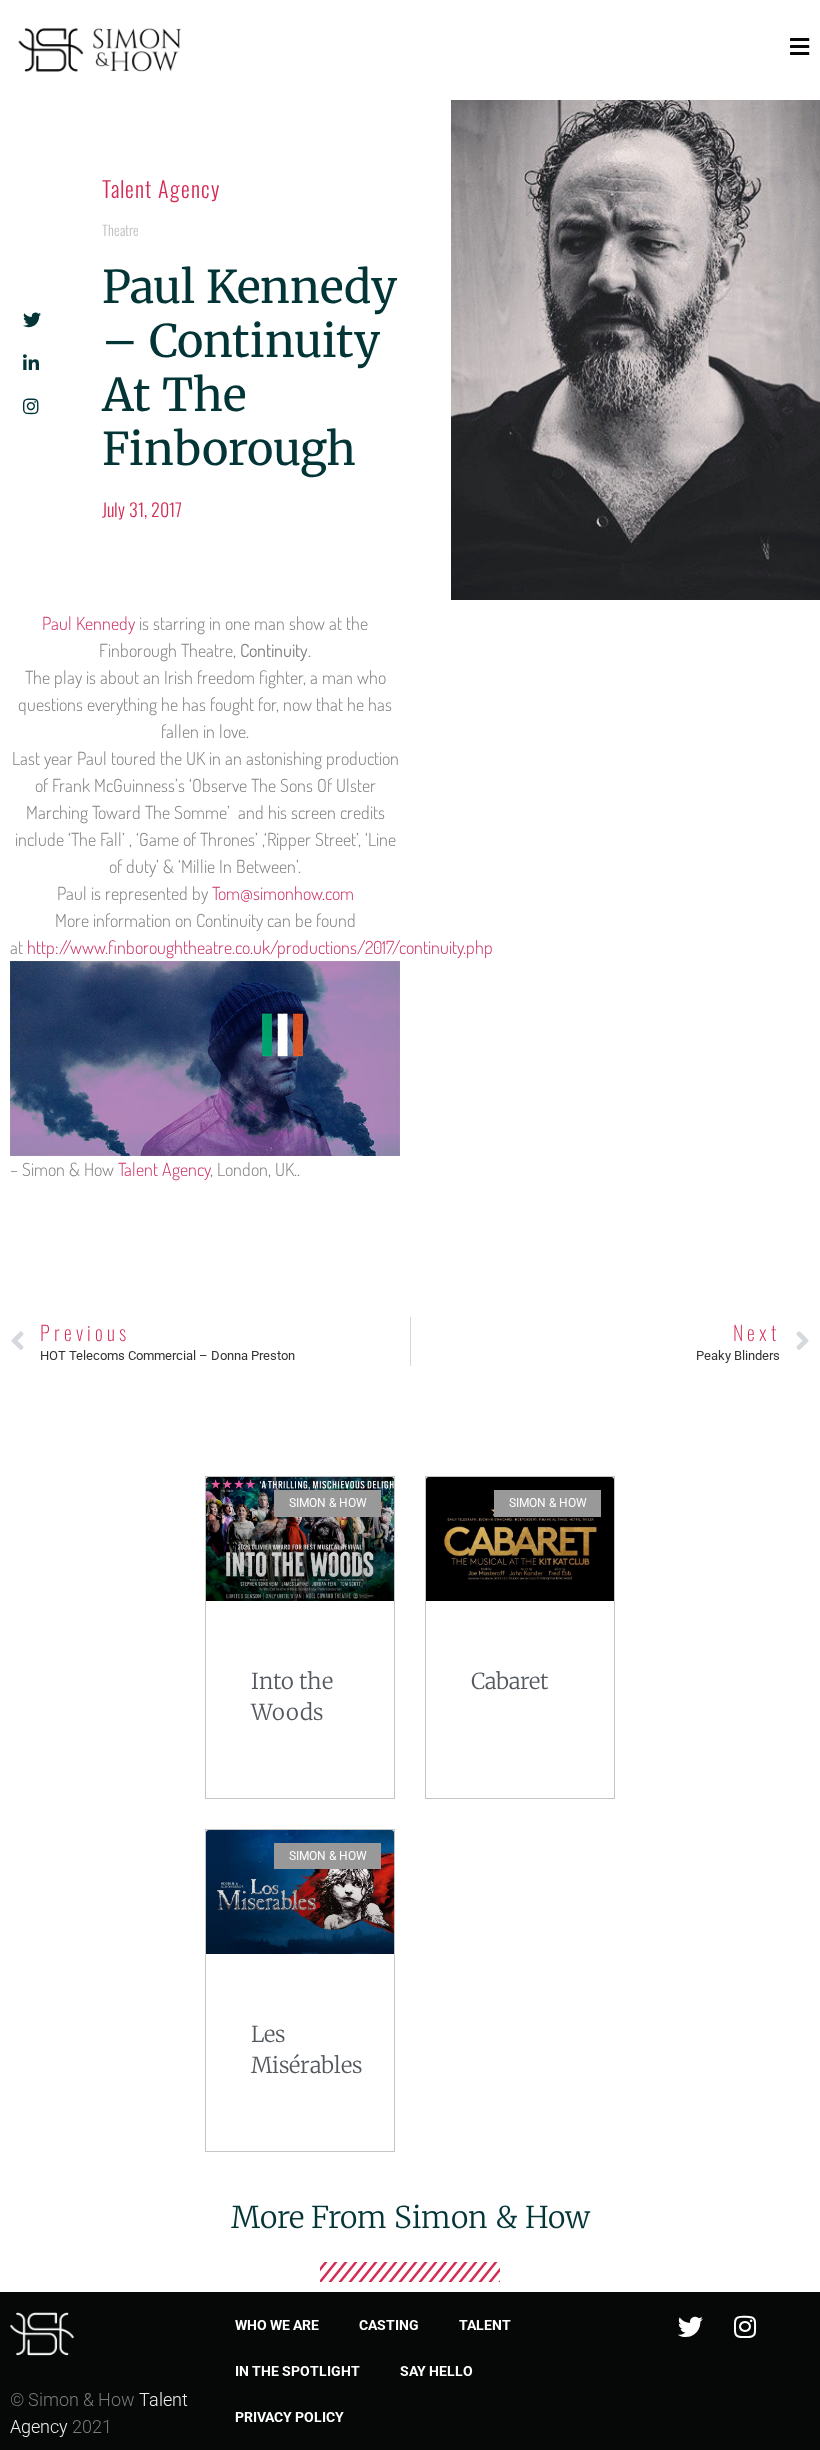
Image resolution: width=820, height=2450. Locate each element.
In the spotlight (297, 2371)
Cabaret (509, 1681)
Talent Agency (161, 188)
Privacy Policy (289, 2417)
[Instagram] (745, 2327)
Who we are (277, 2325)
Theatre (120, 229)
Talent (485, 2325)
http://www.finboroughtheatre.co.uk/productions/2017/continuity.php (260, 947)
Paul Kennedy (88, 623)
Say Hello (436, 2371)
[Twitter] (690, 2327)
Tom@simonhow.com (283, 893)
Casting (389, 2325)
